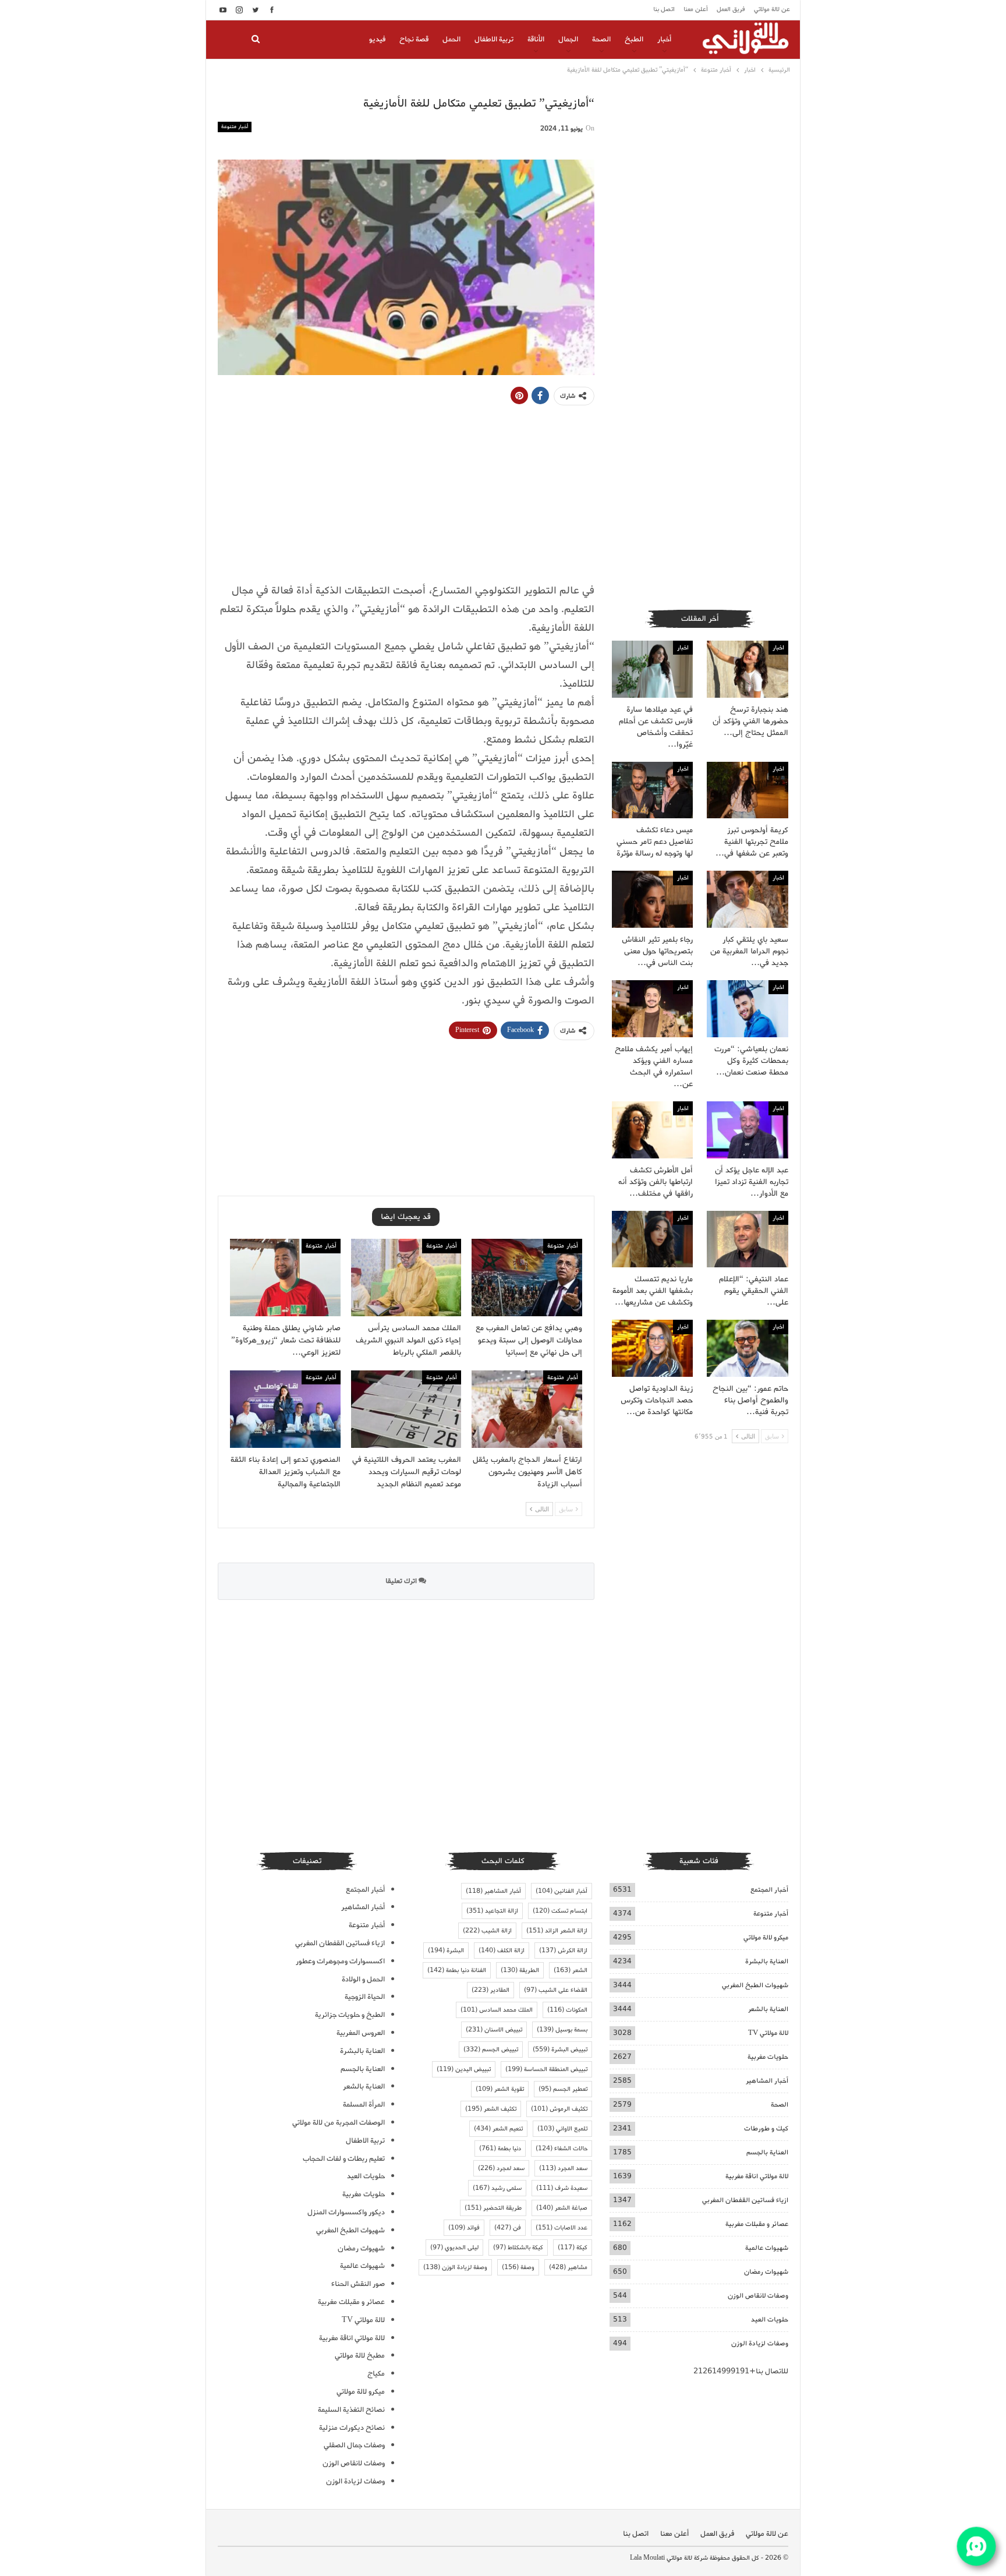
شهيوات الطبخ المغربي (755, 1985)
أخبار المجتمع (769, 1890)
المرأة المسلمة (364, 2105)
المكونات (567, 2010)
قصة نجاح (414, 39)
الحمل (451, 39)
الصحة (601, 39)
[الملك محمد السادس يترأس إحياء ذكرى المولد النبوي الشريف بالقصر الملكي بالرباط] (406, 1278)
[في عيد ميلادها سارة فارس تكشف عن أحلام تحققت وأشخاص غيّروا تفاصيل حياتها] (653, 669)
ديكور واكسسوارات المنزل (346, 2212)
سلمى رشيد (497, 2188)
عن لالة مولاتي (772, 9)
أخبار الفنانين (562, 1891)
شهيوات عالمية (767, 2248)
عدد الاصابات (562, 2228)
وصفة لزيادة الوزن (455, 2267)
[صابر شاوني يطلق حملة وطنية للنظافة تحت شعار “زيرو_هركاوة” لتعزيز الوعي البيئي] (285, 1278)
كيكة (573, 2248)
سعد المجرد (563, 2168)
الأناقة (536, 39)
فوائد (464, 2228)
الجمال (568, 39)
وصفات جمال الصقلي (354, 2445)
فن (508, 2228)
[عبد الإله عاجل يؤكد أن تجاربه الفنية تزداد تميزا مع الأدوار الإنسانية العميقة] (748, 1130)
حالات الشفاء (562, 2149)
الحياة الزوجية (365, 1997)
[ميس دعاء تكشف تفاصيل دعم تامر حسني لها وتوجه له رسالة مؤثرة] (653, 790)
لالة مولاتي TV (768, 2033)
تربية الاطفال (494, 39)
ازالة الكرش (563, 1950)
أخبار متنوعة (235, 127)
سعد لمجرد (501, 2168)
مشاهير (568, 2267)
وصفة (518, 2267)
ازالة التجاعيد (492, 1911)
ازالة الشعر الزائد (557, 1931)
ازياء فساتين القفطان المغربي (745, 2200)
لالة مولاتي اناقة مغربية (757, 2176)
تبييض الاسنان (494, 2030)
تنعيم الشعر (498, 2129)
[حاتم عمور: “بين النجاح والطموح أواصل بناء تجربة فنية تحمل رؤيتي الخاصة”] (748, 1348)
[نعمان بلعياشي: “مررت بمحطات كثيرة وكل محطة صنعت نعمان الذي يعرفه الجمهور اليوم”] (748, 1009)
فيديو (377, 39)
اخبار (778, 648)
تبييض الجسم (491, 2050)
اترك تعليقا (402, 1581)
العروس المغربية (361, 2033)
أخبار (664, 39)
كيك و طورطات (766, 2128)
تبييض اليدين (464, 2069)
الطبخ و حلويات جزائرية (350, 2015)
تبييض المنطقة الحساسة (546, 2069)
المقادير (490, 1990)
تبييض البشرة (560, 2050)
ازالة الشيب (487, 1931)
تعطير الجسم (563, 2089)
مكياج (376, 2374)
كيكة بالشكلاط (518, 2248)
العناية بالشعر (768, 2009)
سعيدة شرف (562, 2188)
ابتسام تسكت (560, 1911)
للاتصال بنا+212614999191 (741, 2371)
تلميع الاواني (562, 2129)
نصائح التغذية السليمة (351, 2410)
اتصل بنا (664, 9)
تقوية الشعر (500, 2089)
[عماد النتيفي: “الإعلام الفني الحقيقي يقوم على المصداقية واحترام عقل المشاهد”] (748, 1239)
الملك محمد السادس (497, 2010)
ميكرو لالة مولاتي (766, 1937)
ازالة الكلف (502, 1950)
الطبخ (634, 39)
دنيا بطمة (500, 2149)
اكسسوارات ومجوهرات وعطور (340, 1961)
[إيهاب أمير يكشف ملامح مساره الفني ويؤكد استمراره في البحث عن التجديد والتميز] (653, 1009)
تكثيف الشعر (491, 2109)
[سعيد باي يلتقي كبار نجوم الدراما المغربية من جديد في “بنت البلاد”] (748, 899)
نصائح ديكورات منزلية (352, 2428)
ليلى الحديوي (454, 2248)
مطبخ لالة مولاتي (360, 2356)
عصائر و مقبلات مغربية (757, 2224)
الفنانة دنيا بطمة (457, 1970)
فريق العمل (731, 9)
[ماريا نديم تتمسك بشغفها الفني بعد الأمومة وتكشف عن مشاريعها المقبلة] (653, 1239)
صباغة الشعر (562, 2208)
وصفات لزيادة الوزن (760, 2343)
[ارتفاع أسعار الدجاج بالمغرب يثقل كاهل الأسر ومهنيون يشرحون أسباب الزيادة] (527, 1409)
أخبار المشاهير (767, 2081)
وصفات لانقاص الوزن (758, 2296)
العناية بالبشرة (767, 1961)
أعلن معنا (696, 9)
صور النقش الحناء (358, 2284)
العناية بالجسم (767, 2152)
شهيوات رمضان (766, 2272)
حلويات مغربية (768, 2057)
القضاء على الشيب (556, 1990)
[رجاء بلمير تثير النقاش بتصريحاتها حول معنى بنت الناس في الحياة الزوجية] (653, 899)
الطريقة (520, 1970)
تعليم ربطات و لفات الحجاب (344, 2159)
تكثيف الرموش (559, 2109)
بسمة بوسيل (562, 2030)
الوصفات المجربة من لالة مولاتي (339, 2123)
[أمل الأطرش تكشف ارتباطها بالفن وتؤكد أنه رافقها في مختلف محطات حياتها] (653, 1130)
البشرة (446, 1950)
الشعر (571, 1970)
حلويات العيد (770, 2319)
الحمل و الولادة (363, 1979)
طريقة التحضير (493, 2208)
